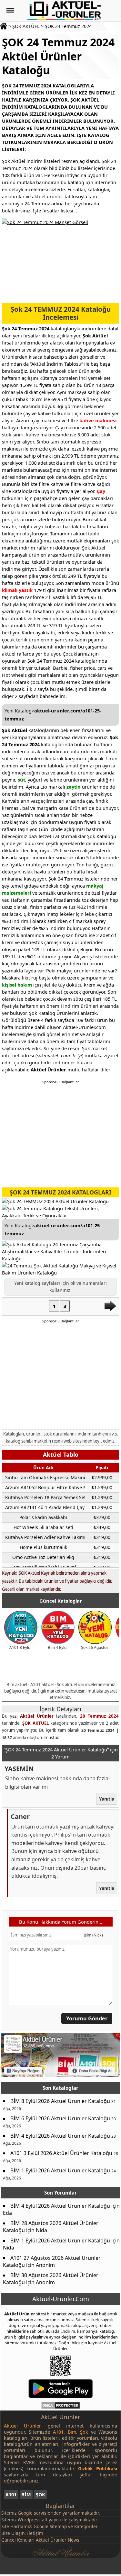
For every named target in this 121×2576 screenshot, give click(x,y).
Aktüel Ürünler (36, 1716)
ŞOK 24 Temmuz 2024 (68, 26)
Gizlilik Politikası (98, 2469)
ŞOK (40, 2495)
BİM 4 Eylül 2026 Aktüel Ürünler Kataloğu (60, 2136)
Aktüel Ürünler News (58, 2540)
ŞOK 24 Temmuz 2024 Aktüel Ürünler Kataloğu (58, 56)
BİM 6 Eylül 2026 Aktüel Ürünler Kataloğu (60, 2118)
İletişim (35, 2533)
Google (25, 2513)
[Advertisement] (61, 1376)
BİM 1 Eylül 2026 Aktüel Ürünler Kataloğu (60, 2170)
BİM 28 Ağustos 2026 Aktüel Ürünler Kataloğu (51, 2227)
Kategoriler (86, 2526)
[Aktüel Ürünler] (64, 11)
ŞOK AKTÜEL (26, 26)
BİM (26, 2495)
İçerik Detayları (60, 1709)
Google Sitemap (50, 2526)
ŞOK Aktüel (29, 1573)
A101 (11, 2495)
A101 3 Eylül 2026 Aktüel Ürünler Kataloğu (61, 2153)
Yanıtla (106, 1799)
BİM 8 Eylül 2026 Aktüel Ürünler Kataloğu (60, 2101)
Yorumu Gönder (86, 2018)
